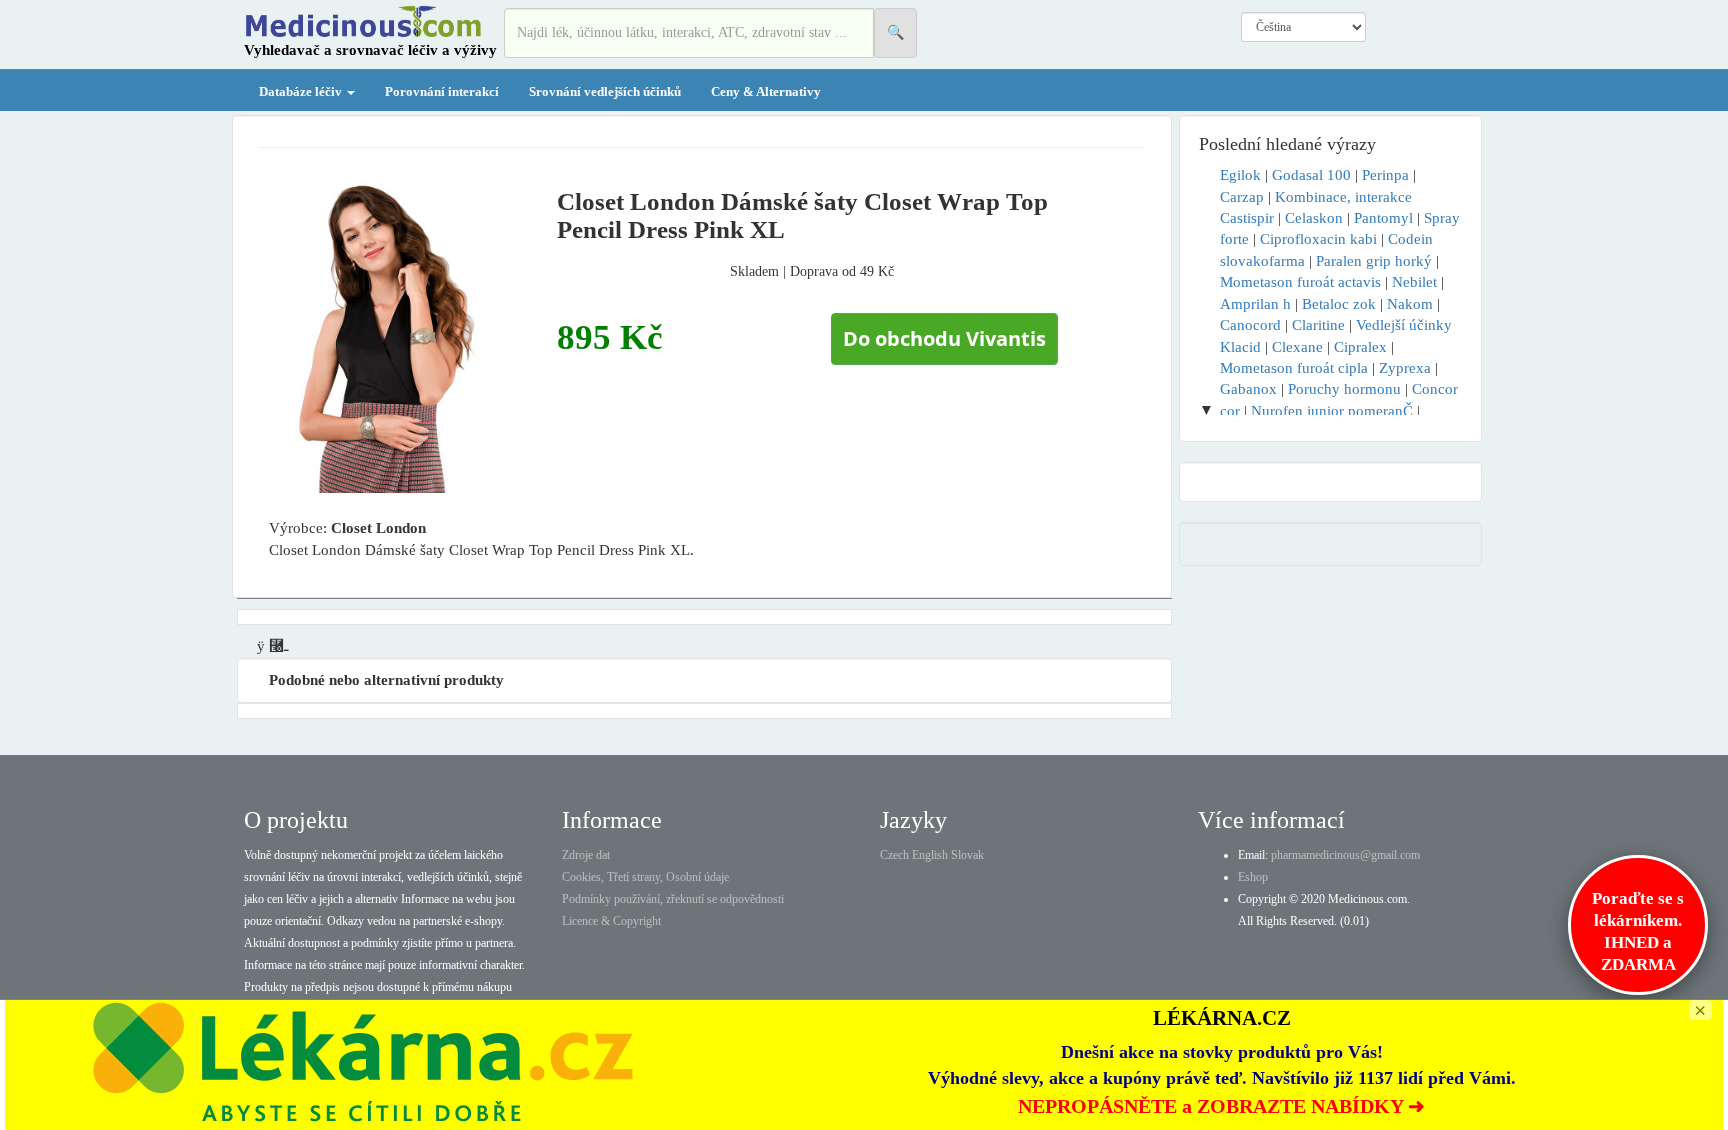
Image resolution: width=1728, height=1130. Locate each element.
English (930, 855)
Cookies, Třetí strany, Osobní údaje (645, 877)
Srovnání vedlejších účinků (605, 91)
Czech (894, 855)
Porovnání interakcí (442, 91)
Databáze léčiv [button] (302, 91)
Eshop (1253, 877)
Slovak (967, 855)
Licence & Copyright (611, 921)
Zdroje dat (586, 855)
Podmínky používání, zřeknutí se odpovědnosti (673, 899)
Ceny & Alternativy (766, 91)
